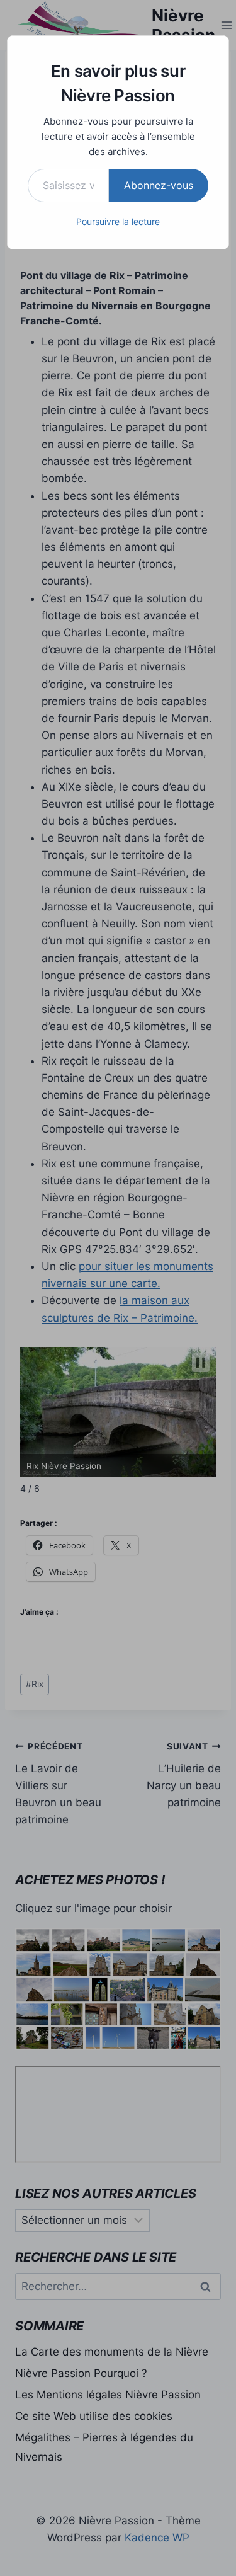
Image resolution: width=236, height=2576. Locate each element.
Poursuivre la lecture (118, 221)
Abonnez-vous (159, 185)
